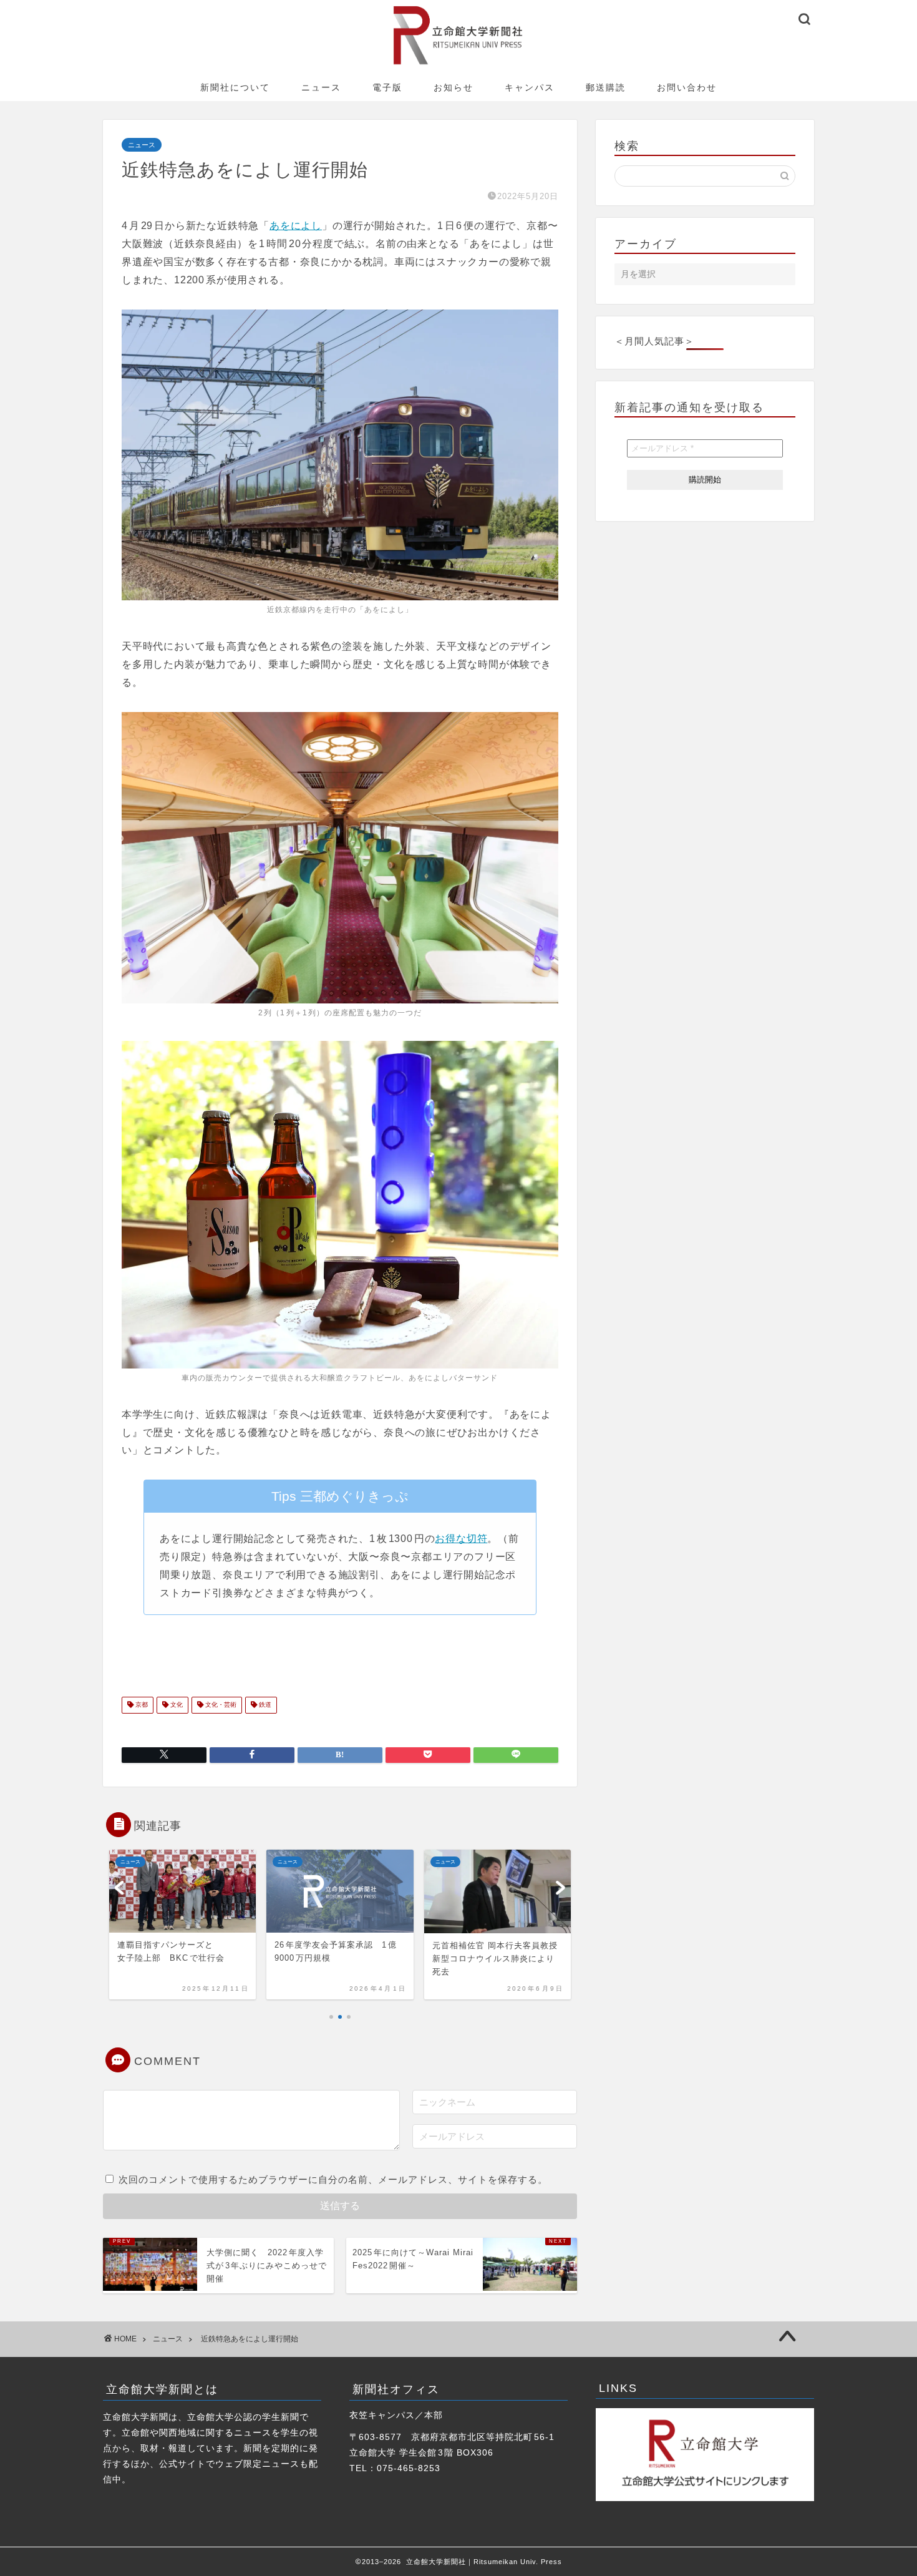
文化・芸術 (220, 1705)
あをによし (296, 226)
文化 (176, 1705)
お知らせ (454, 87)
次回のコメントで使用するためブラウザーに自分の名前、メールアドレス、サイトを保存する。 (333, 2179)
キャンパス (530, 87)
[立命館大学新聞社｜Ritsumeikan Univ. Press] (459, 64)
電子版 (387, 87)
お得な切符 (461, 1539)
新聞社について (235, 87)
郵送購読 (606, 87)
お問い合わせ (687, 87)
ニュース (321, 87)
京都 (141, 1705)
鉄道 (264, 1705)
